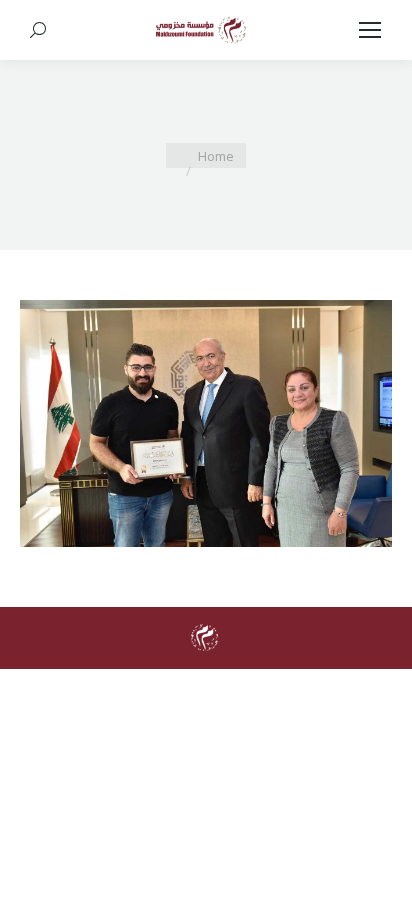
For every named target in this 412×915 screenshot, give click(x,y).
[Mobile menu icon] (370, 30)
